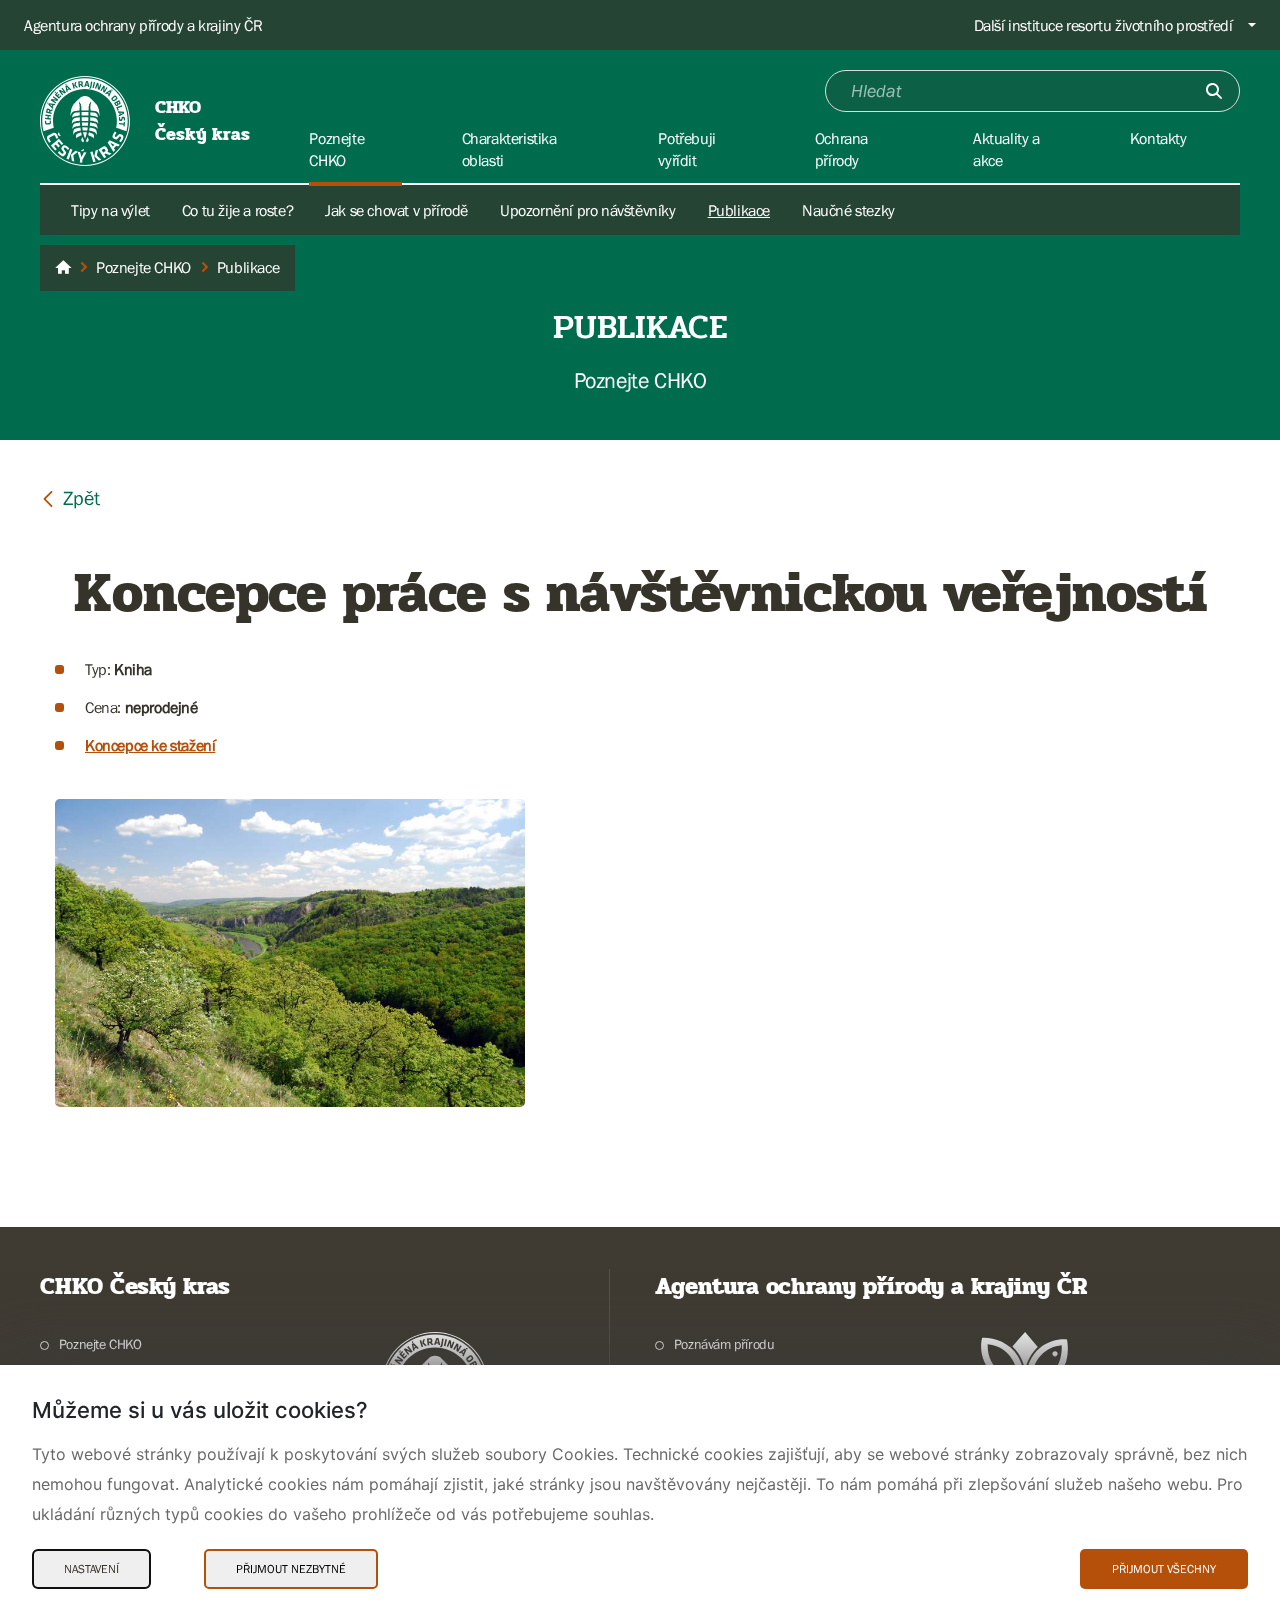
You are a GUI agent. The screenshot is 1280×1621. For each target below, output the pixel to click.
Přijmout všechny (1164, 1569)
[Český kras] (63, 268)
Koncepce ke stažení (150, 745)
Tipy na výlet (110, 210)
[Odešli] (1214, 91)
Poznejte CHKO (100, 1344)
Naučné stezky (848, 210)
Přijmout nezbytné (291, 1569)
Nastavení (91, 1569)
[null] (70, 497)
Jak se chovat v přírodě (396, 210)
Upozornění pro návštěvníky (588, 210)
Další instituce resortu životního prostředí (1103, 25)
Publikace (739, 210)
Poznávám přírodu (724, 1344)
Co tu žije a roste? (237, 210)
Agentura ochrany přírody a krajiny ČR (143, 25)
